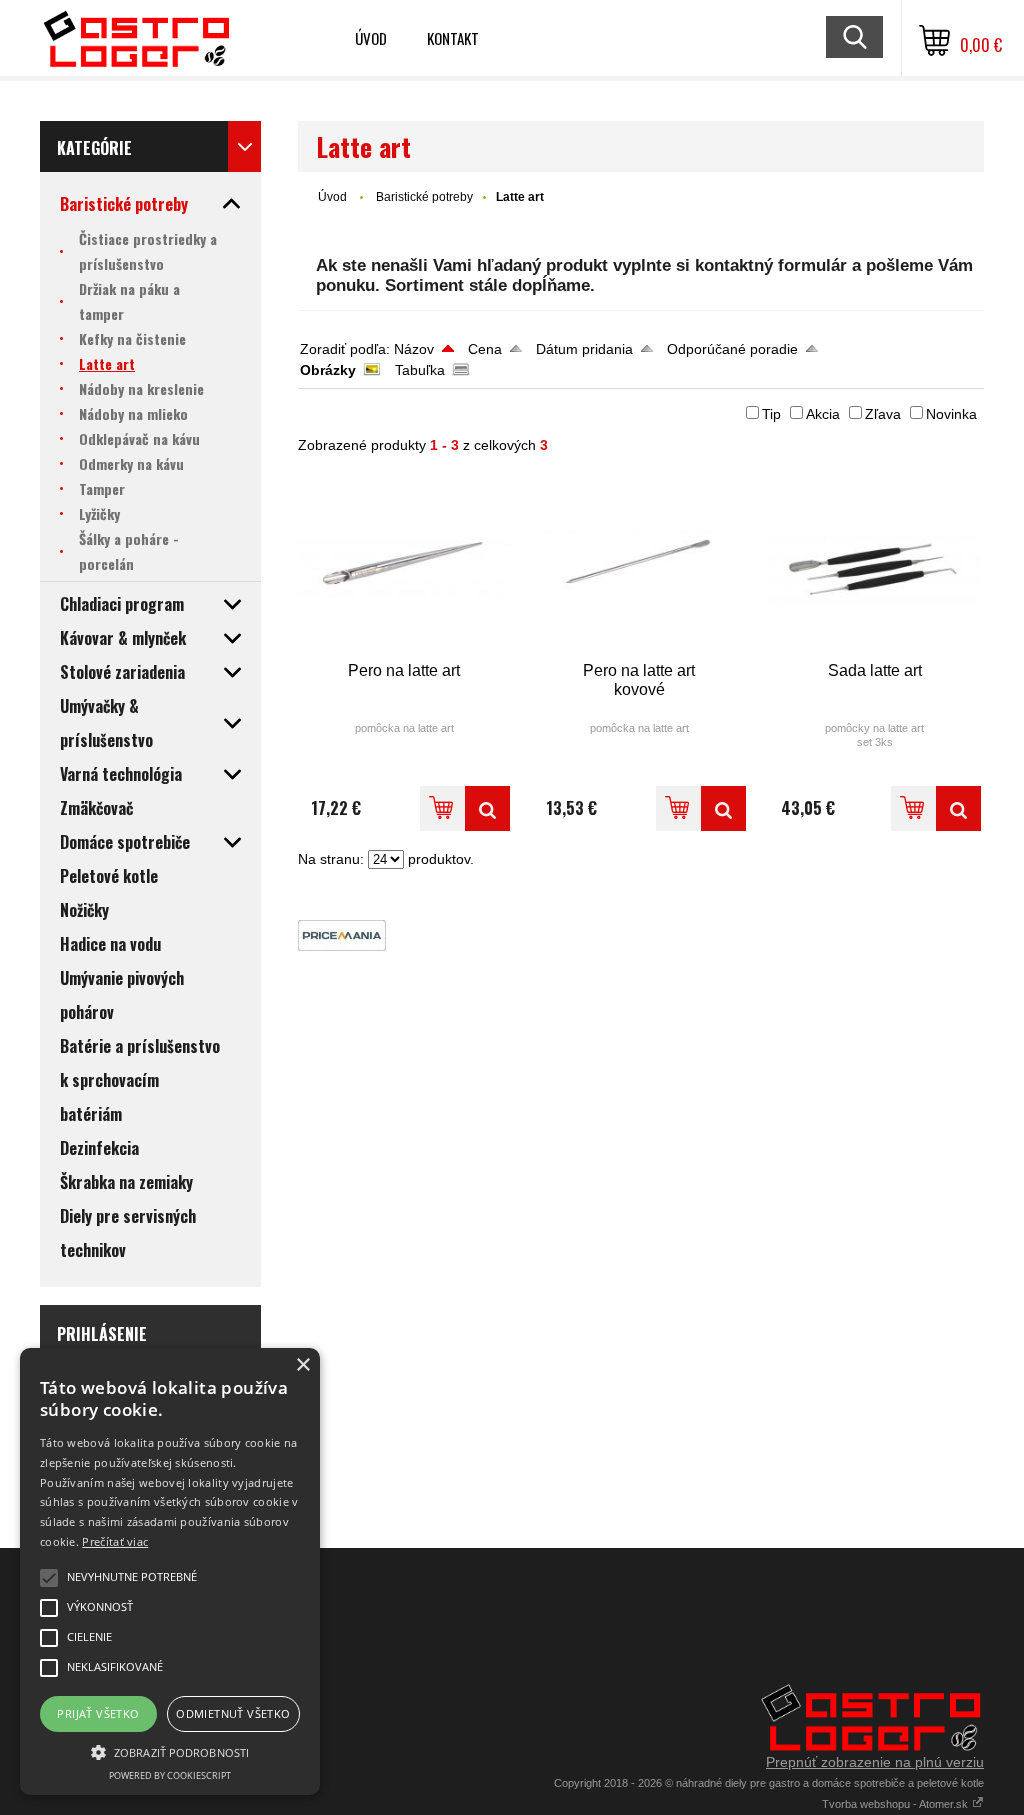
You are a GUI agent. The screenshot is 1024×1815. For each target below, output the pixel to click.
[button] (170, 1751)
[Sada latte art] (874, 566)
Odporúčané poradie (732, 349)
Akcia (823, 414)
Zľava (883, 414)
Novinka (951, 414)
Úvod (371, 38)
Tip (771, 414)
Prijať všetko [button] (98, 1713)
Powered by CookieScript (170, 1775)
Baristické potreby (424, 197)
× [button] (302, 1365)
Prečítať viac (115, 1541)
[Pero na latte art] (404, 566)
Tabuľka (420, 370)
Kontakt (453, 38)
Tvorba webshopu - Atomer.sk (896, 1804)
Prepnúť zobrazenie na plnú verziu (875, 1762)
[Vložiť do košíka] (442, 808)
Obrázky (328, 370)
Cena (485, 349)
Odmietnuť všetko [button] (233, 1713)
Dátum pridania (584, 349)
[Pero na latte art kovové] (639, 566)
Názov (414, 349)
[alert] (170, 1571)
